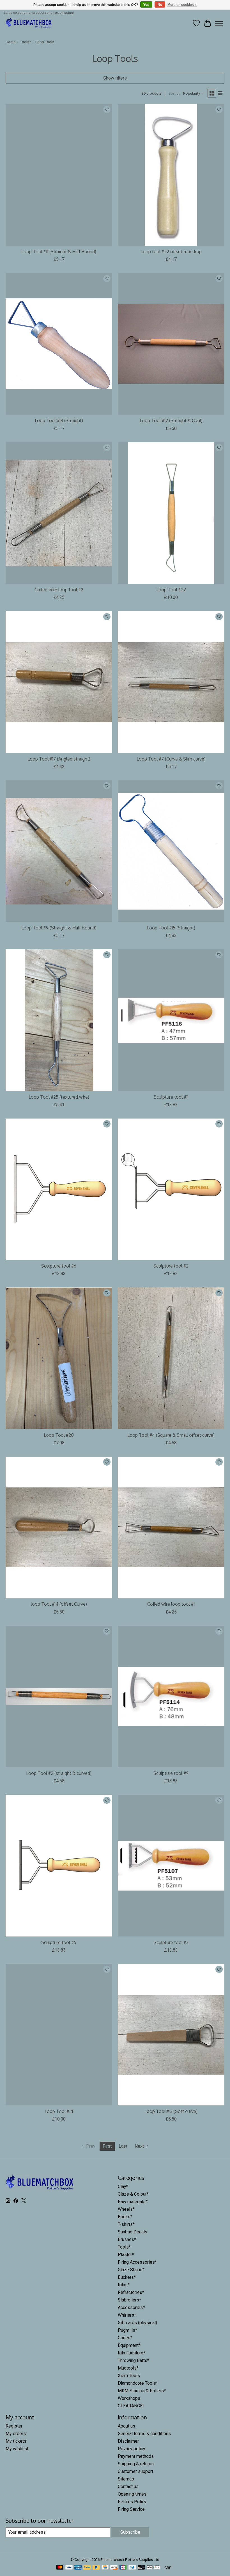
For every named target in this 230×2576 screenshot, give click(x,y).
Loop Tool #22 (171, 590)
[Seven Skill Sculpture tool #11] (171, 1020)
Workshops (129, 2398)
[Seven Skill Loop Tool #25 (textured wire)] (59, 1020)
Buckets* (127, 2277)
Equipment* (129, 2345)
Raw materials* (133, 2202)
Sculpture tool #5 (59, 1942)
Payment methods (136, 2456)
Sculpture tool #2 (171, 1266)
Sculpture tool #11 (171, 1097)
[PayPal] (87, 2568)
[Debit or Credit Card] (141, 2568)
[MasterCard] (60, 2568)
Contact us (128, 2487)
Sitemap (126, 2479)
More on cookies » (182, 5)
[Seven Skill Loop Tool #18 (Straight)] (59, 344)
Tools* (25, 42)
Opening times (132, 2494)
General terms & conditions (144, 2434)
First (107, 2146)
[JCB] (123, 2568)
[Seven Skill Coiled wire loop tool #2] (59, 513)
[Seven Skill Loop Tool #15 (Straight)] (171, 851)
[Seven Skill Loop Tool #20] (59, 1358)
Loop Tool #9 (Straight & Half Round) (59, 928)
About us (127, 2426)
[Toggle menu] (219, 23)
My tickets (16, 2441)
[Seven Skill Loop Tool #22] (171, 513)
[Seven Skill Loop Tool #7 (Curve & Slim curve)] (171, 682)
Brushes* (127, 2239)
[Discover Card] (114, 2568)
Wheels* (126, 2209)
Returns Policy (132, 2502)
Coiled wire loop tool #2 (59, 590)
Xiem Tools (129, 2376)
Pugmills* (127, 2330)
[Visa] (69, 2568)
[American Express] (78, 2568)
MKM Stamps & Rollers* (142, 2391)
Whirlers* (127, 2315)
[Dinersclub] (132, 2568)
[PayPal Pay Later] (96, 2568)
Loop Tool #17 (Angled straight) (59, 759)
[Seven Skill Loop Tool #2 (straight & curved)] (59, 1697)
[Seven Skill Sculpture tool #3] (171, 1865)
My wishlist (17, 2449)
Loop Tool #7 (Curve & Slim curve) (171, 759)
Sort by (174, 93)
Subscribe (130, 2532)
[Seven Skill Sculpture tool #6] (59, 1189)
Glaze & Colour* (133, 2194)
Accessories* (131, 2308)
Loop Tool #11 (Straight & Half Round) (59, 252)
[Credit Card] (105, 2568)
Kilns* (124, 2285)
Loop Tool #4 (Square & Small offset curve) (171, 1435)
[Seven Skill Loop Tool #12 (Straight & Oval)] (171, 344)
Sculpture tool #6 (59, 1266)
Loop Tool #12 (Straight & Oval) (171, 420)
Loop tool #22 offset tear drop (171, 252)
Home (11, 42)
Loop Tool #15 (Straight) (171, 928)
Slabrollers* (129, 2300)
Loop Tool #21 (59, 2111)
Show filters (115, 78)
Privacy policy (132, 2449)
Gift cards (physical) (137, 2323)
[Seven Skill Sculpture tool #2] (171, 1189)
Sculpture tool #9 (171, 1773)
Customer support (135, 2471)
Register (14, 2426)
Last (123, 2146)
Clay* (123, 2186)
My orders (16, 2434)
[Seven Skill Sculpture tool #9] (171, 1697)
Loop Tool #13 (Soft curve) (171, 2111)
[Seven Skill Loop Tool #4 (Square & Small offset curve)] (171, 1358)
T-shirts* (126, 2224)
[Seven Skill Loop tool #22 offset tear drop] (171, 175)
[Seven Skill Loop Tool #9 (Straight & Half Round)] (59, 851)
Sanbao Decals (133, 2232)
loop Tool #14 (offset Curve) (59, 1604)
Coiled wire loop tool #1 (171, 1604)
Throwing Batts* (134, 2360)
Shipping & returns (136, 2464)
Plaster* (126, 2255)
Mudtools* (128, 2368)
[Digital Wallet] (154, 2568)
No (160, 5)
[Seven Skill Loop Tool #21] (59, 2035)
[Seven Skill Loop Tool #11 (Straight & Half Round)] (59, 175)
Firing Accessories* (137, 2262)
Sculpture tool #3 (171, 1942)
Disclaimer (128, 2441)
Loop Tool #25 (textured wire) (59, 1097)
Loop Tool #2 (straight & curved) (59, 1773)
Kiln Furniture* (132, 2353)
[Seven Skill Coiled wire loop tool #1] (171, 1527)
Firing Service (131, 2509)
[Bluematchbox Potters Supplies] (29, 23)
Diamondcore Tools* (138, 2383)
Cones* (125, 2338)
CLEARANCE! (131, 2406)
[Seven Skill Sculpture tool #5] (59, 1865)
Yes (146, 5)
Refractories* (131, 2292)
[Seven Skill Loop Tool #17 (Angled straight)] (59, 682)
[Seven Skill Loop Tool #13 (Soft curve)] (171, 2035)
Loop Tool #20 (59, 1435)
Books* (125, 2217)
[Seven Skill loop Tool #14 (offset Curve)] (59, 1527)
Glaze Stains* (131, 2270)
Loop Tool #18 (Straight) (59, 420)
